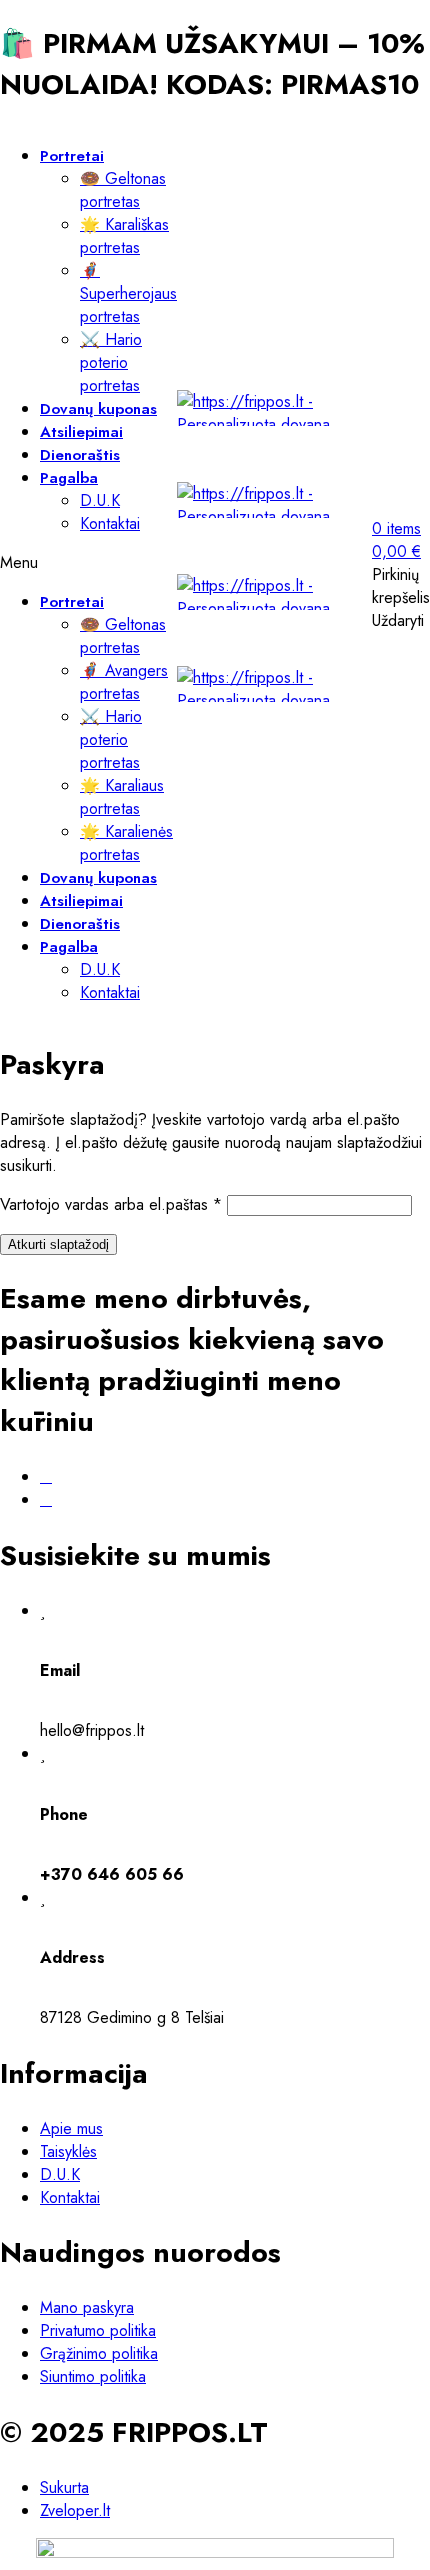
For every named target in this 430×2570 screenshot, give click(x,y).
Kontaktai (110, 523)
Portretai (72, 156)
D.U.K (100, 500)
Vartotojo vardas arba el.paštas (111, 1204)
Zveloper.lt (75, 2510)
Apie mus (71, 2128)
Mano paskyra (87, 2307)
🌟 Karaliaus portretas (122, 797)
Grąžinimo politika (99, 2353)
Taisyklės (68, 2151)
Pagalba (69, 478)
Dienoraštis (80, 455)
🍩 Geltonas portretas (123, 190)
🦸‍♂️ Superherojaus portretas (128, 293)
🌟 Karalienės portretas (126, 843)
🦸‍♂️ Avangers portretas (124, 682)
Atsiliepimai (81, 432)
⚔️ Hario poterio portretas (111, 362)
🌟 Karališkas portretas (124, 236)
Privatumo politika (98, 2330)
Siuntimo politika (93, 2376)
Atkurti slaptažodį (58, 1244)
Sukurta (64, 2487)
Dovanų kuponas (98, 409)
